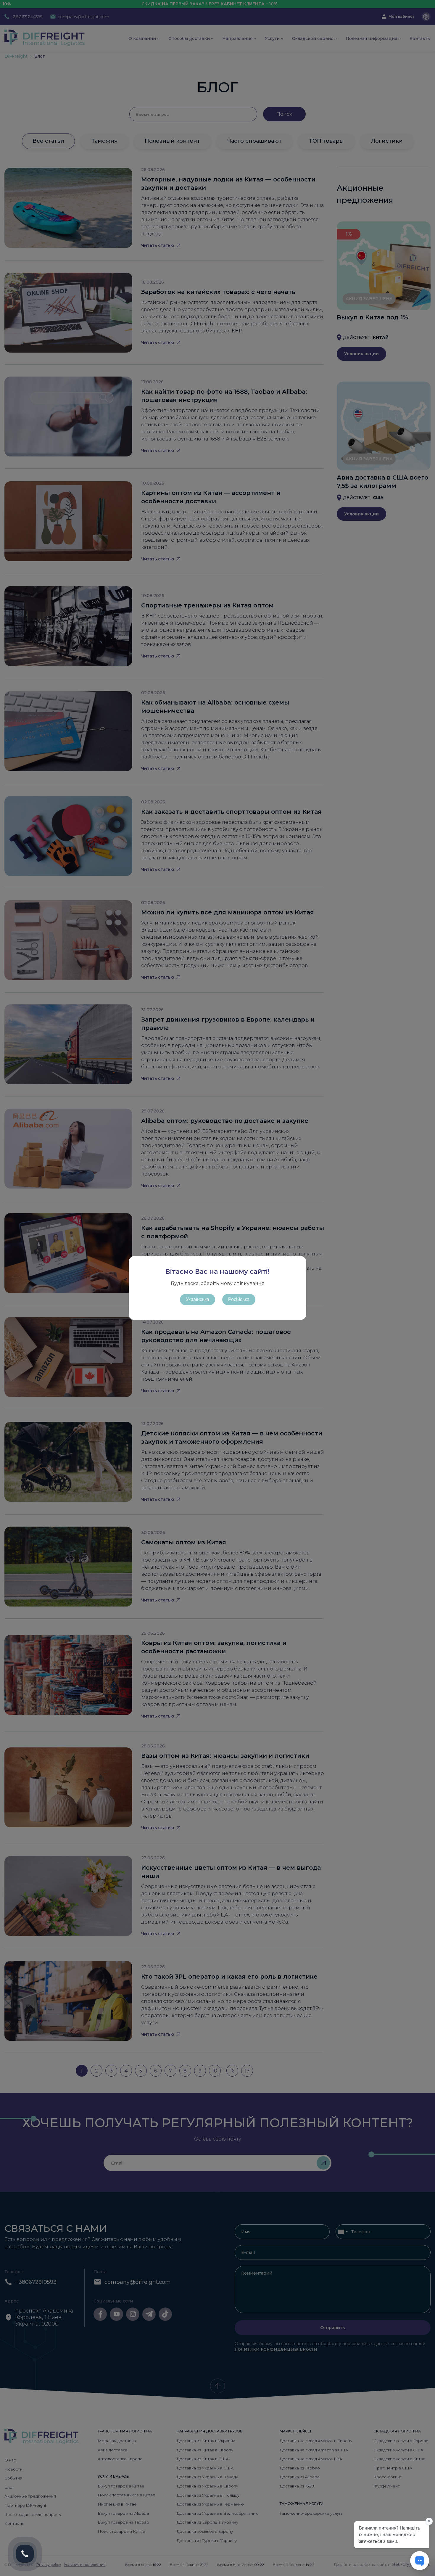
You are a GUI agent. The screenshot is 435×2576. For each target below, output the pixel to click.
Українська (198, 1299)
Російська (239, 1299)
